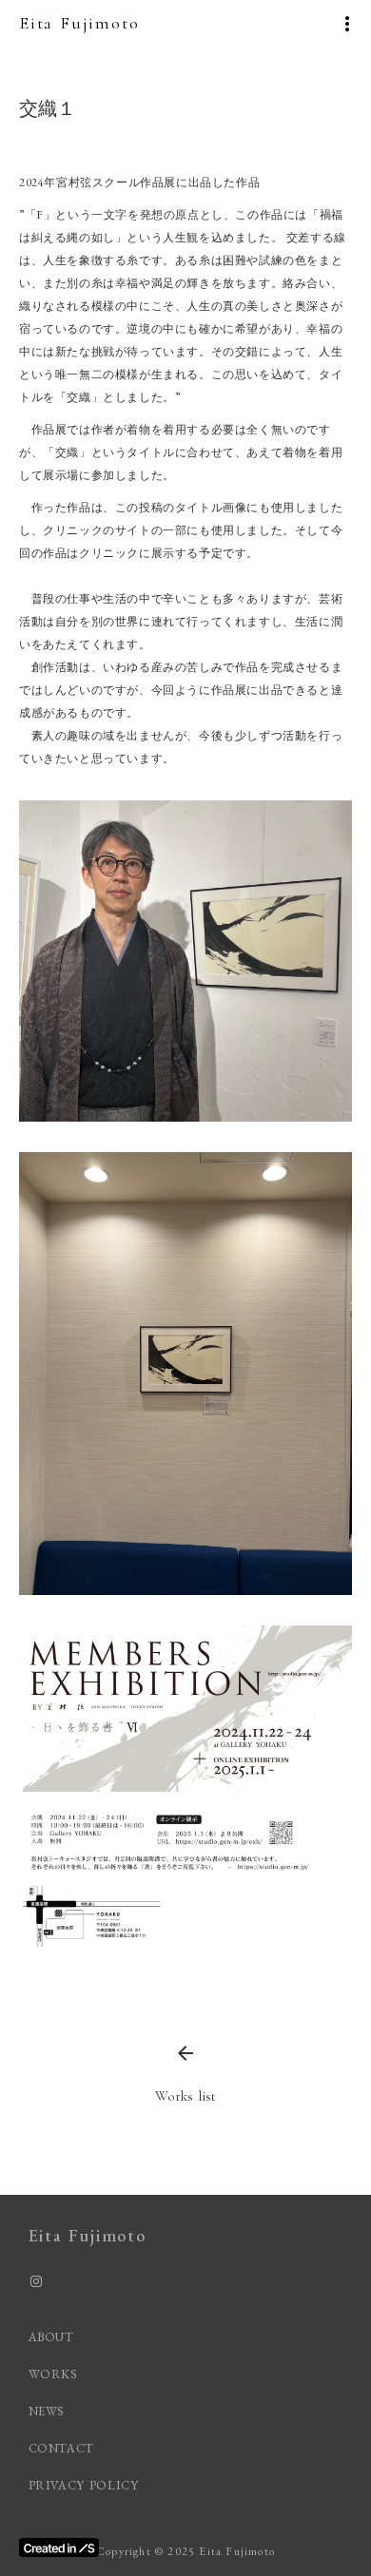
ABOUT (51, 2337)
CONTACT (62, 2448)
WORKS (53, 2374)
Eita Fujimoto (79, 23)
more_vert (347, 24)
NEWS (47, 2411)
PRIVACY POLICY (86, 2485)
